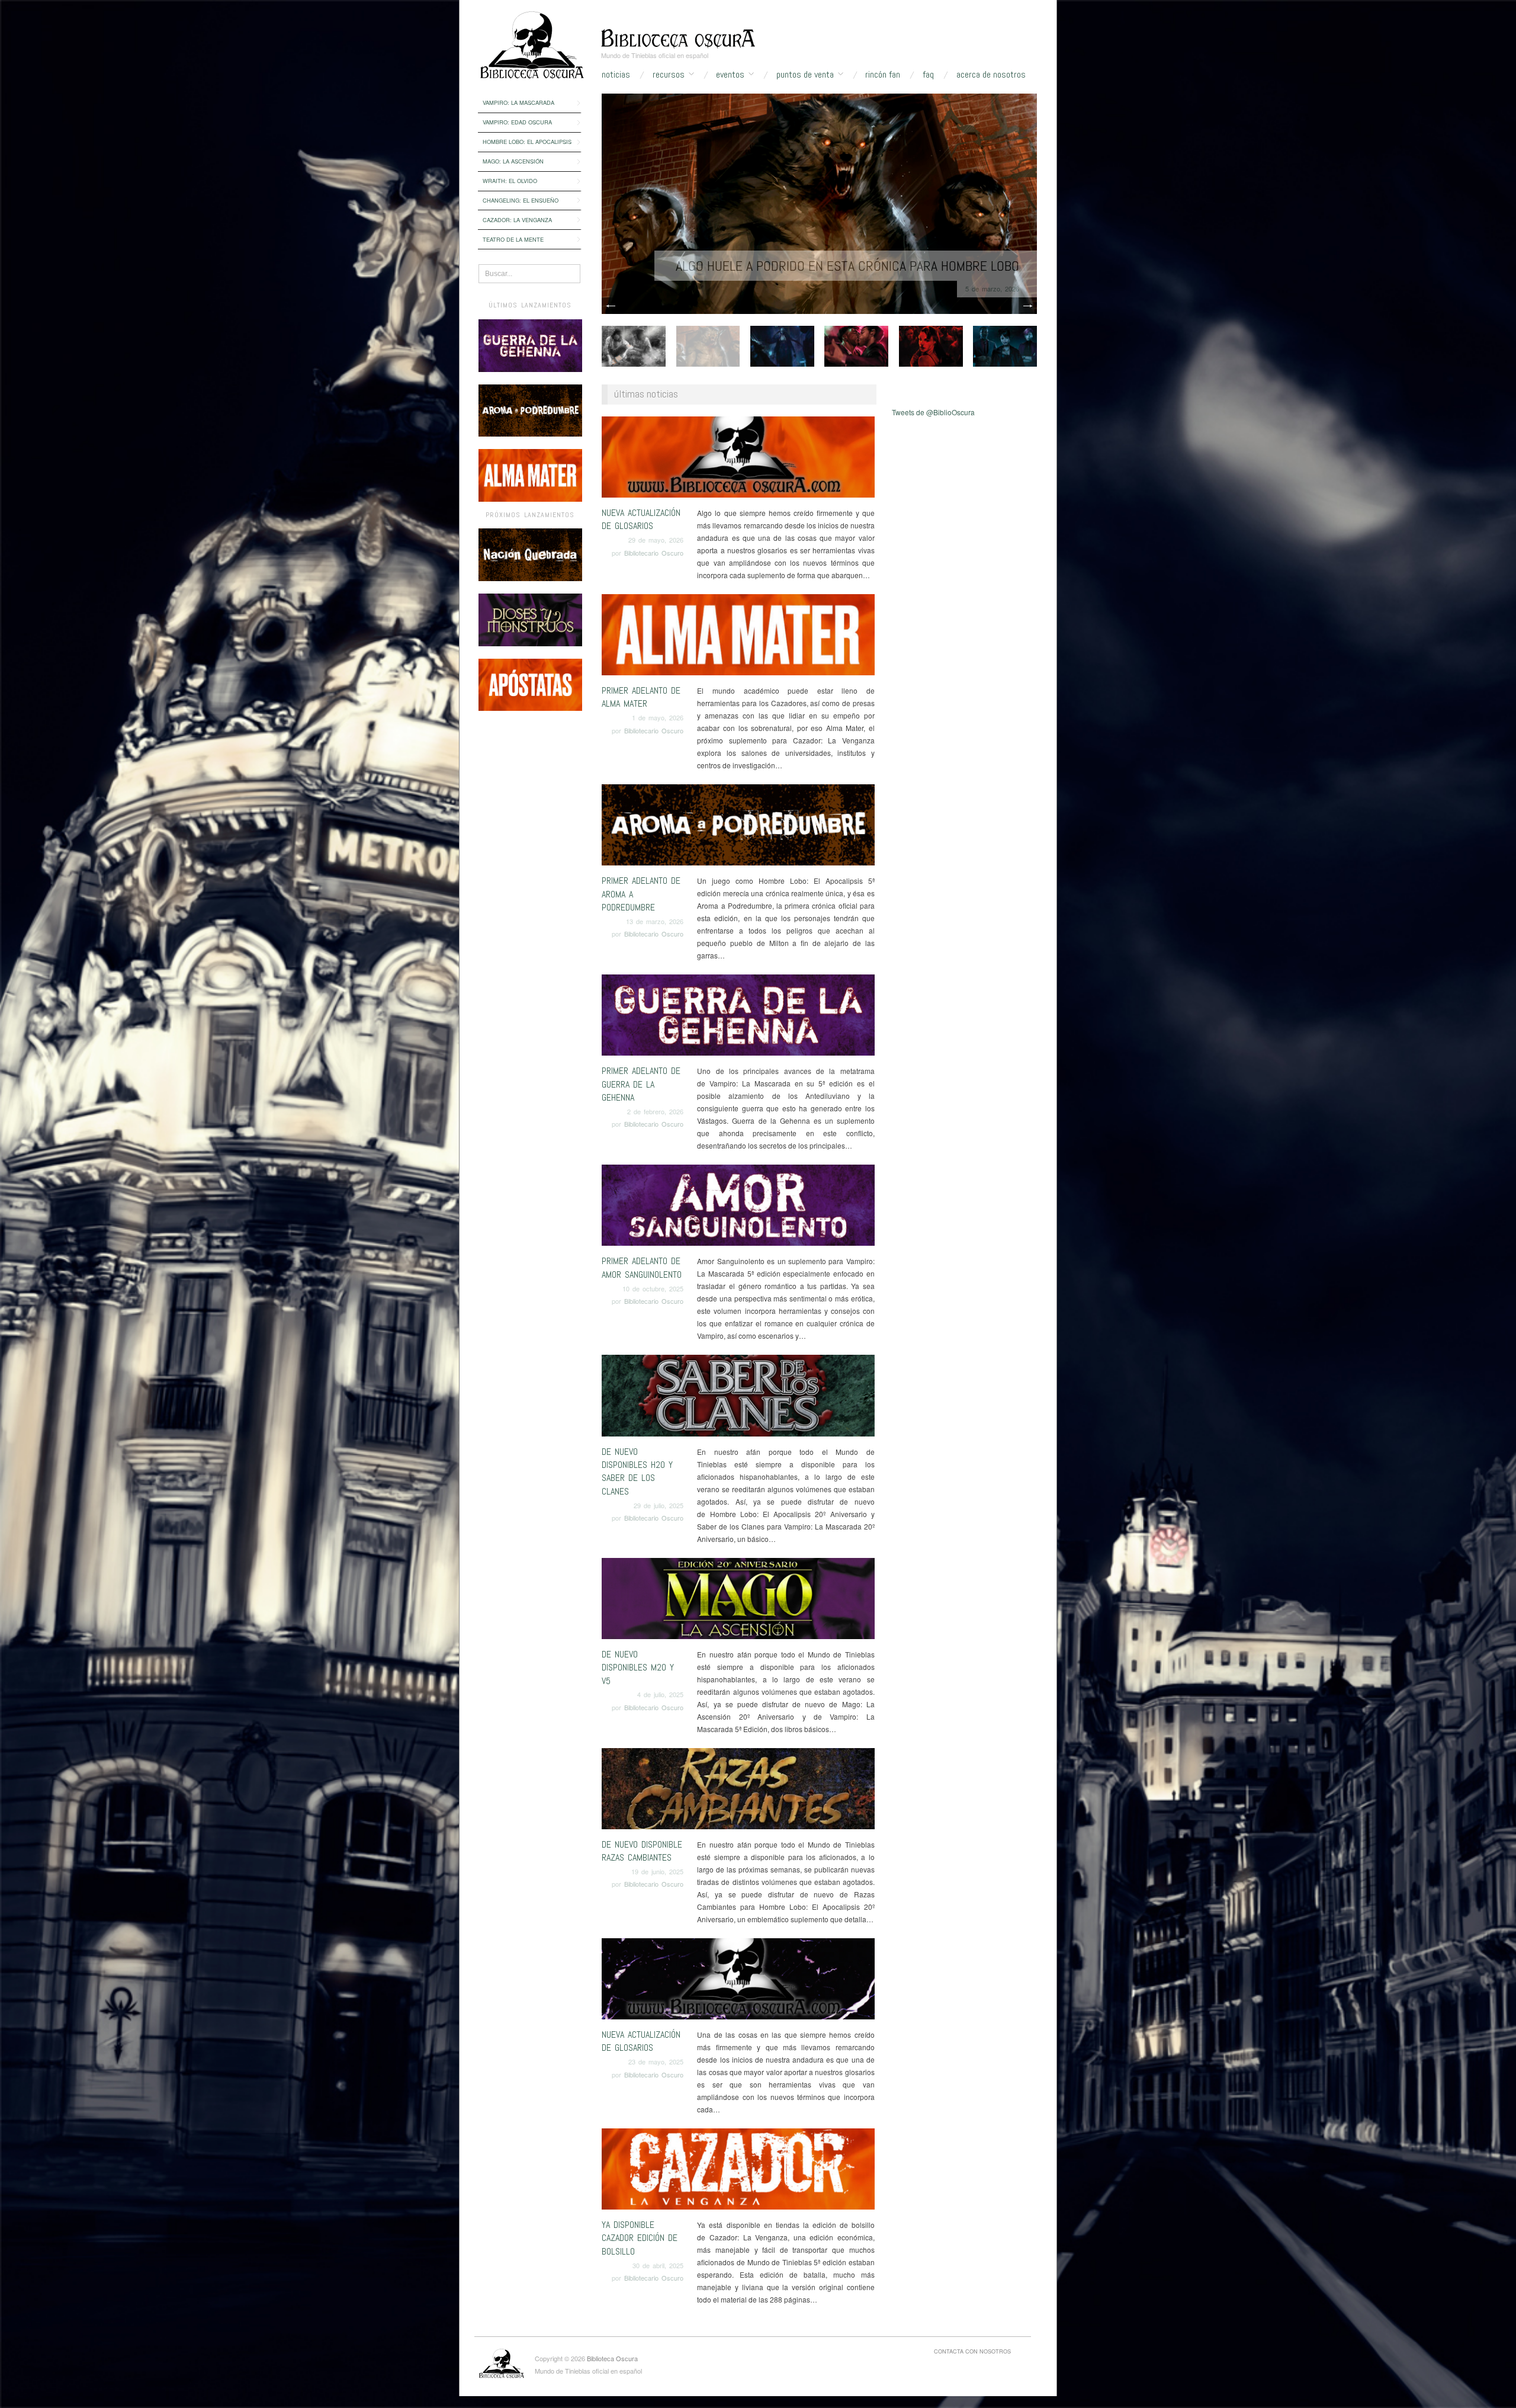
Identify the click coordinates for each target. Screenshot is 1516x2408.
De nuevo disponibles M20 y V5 (638, 1668)
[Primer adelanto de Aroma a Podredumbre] (738, 828)
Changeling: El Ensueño (521, 200)
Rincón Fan (883, 75)
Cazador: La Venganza (517, 220)
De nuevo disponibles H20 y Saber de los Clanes (637, 1471)
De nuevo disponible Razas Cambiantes (642, 1851)
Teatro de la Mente (513, 239)
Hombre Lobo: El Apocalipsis (527, 142)
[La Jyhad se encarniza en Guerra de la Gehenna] (819, 202)
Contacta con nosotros (972, 2351)
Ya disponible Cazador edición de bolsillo (640, 2238)
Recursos (669, 75)
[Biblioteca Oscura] (678, 37)
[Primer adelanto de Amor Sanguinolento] (738, 1209)
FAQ (928, 75)
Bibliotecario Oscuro (654, 553)
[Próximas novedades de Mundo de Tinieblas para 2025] (1005, 344)
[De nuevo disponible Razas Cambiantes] (738, 1792)
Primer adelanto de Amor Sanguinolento (642, 1267)
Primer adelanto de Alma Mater (641, 697)
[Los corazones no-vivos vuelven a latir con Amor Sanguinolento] (856, 344)
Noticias (616, 75)
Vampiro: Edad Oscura (517, 122)
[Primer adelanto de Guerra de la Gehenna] (738, 1018)
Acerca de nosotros (991, 75)
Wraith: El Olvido (510, 181)
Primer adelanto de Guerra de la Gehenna (641, 1084)
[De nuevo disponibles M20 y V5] (738, 1601)
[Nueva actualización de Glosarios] (738, 460)
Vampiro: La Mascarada (518, 102)
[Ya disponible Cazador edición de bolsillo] (738, 2172)
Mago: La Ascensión (513, 161)
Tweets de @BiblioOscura (933, 412)
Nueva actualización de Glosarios (641, 519)
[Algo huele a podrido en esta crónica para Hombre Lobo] (708, 344)
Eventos (730, 75)
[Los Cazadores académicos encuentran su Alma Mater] (634, 344)
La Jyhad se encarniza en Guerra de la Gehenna (875, 266)
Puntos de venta (805, 75)
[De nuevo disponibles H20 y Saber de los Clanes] (738, 1399)
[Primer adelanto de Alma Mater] (738, 638)
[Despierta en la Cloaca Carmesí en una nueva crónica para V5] (931, 344)
